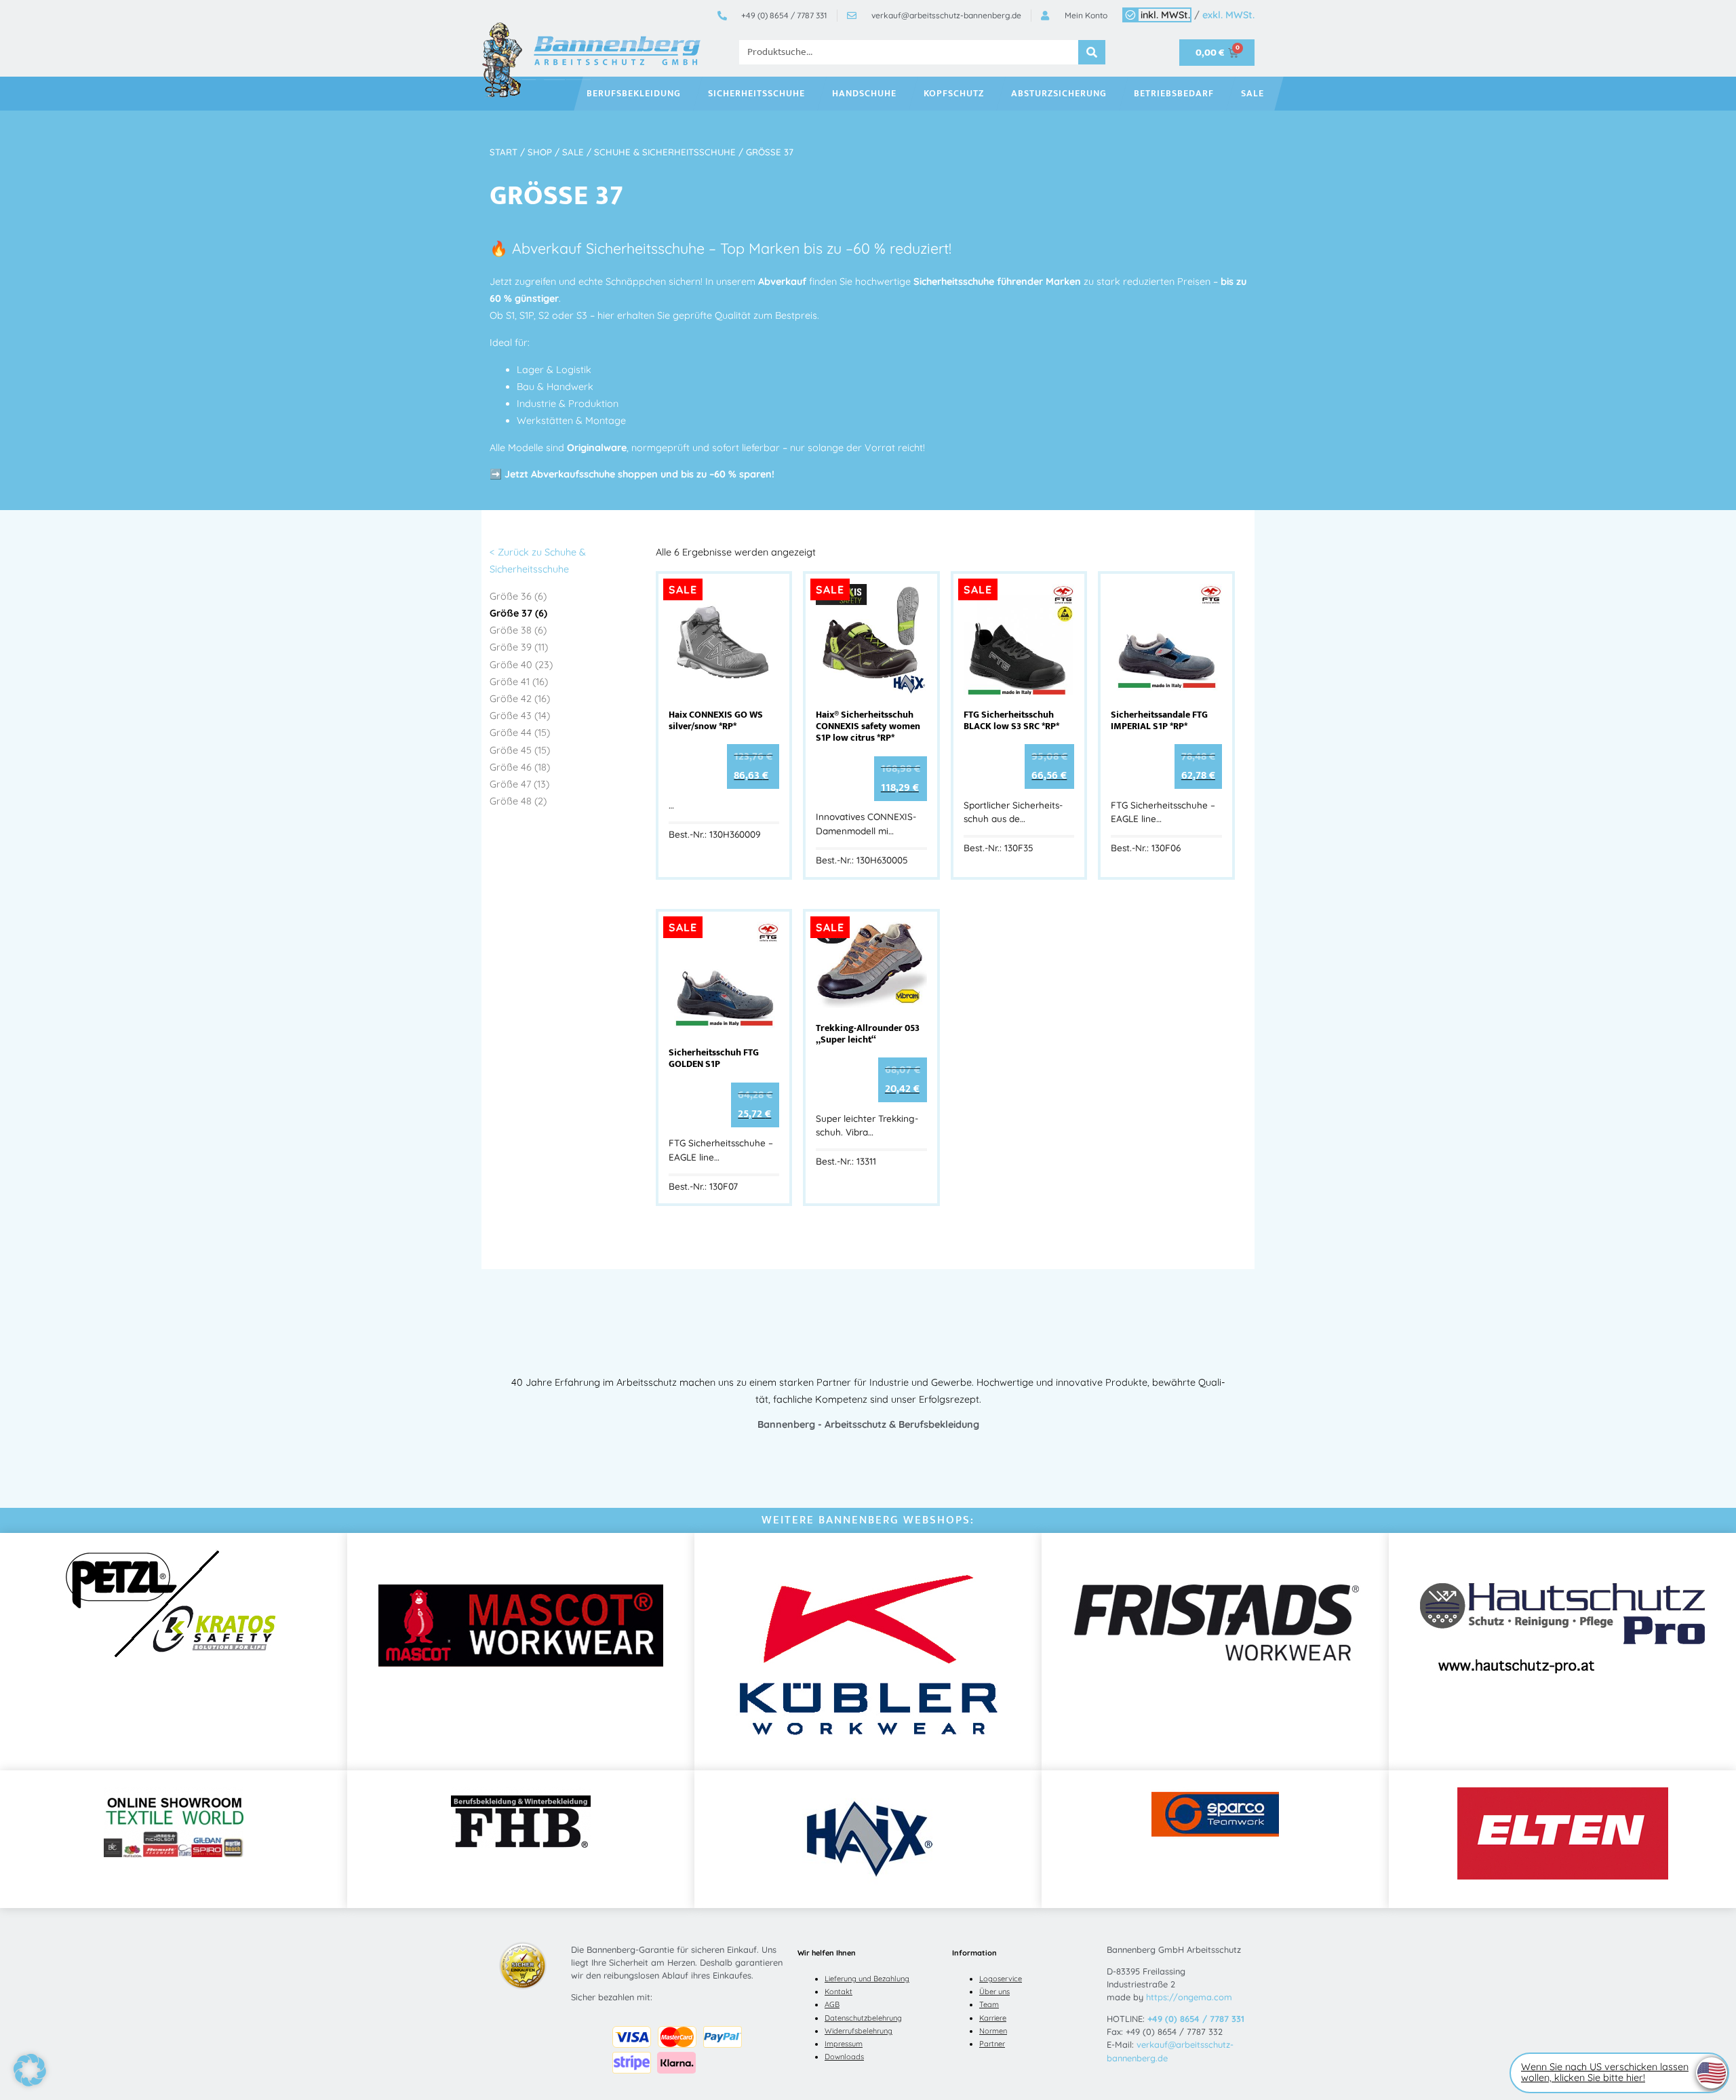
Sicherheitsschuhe (756, 94)
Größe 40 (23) (521, 665)
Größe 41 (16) (519, 682)
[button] (30, 2070)
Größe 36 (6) (518, 596)
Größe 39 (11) (519, 647)
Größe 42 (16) (520, 699)
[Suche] (1092, 52)
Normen (993, 2031)
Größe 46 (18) (520, 767)
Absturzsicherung (1059, 94)
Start (504, 152)
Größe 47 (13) (519, 784)
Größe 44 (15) (520, 733)
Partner (992, 2044)
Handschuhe (864, 94)
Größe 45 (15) (520, 750)
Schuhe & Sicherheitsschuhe (665, 152)
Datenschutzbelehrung (863, 2018)
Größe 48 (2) (518, 801)
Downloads (844, 2057)
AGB (832, 2004)
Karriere (993, 2018)
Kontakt (839, 1991)
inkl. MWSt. (1165, 15)
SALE (1252, 94)
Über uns (994, 1991)
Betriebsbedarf (1174, 94)
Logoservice (1001, 1979)
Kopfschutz (954, 94)
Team (989, 2004)
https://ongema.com (1189, 1997)
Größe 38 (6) (518, 630)
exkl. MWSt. (1228, 15)
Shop (540, 152)
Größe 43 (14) (520, 716)
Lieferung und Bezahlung (867, 1979)
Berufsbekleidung (634, 94)
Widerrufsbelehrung (859, 2031)
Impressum (844, 2044)
